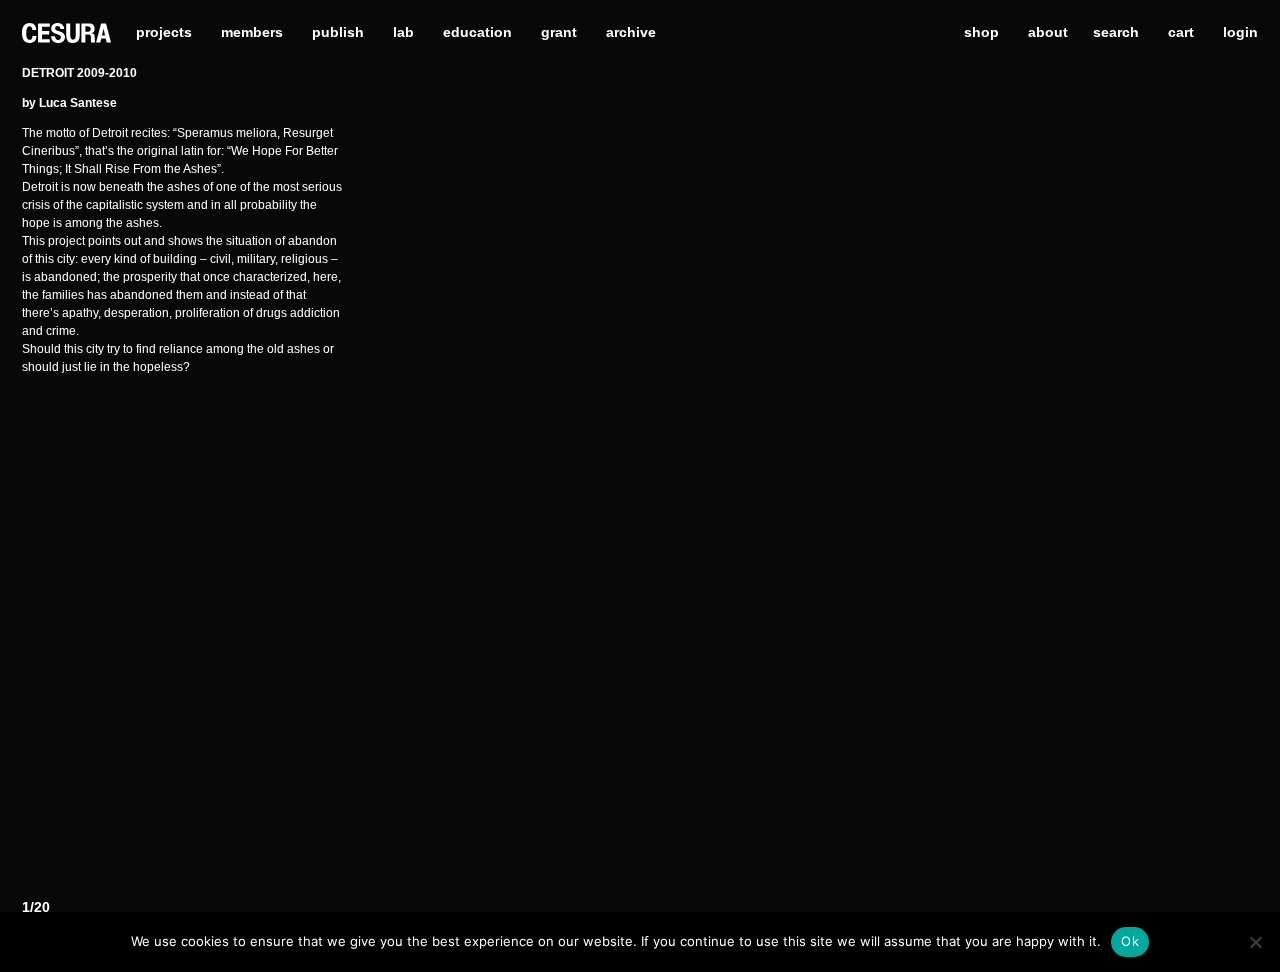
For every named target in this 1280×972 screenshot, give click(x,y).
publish (338, 32)
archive (631, 32)
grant (559, 32)
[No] (1255, 942)
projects (164, 32)
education (477, 32)
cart (1181, 32)
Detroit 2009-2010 (79, 73)
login (1240, 32)
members (252, 32)
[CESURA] (66, 31)
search (1116, 32)
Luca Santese (78, 103)
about (1048, 32)
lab (403, 32)
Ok (1130, 941)
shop (981, 32)
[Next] (1124, 489)
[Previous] (498, 489)
